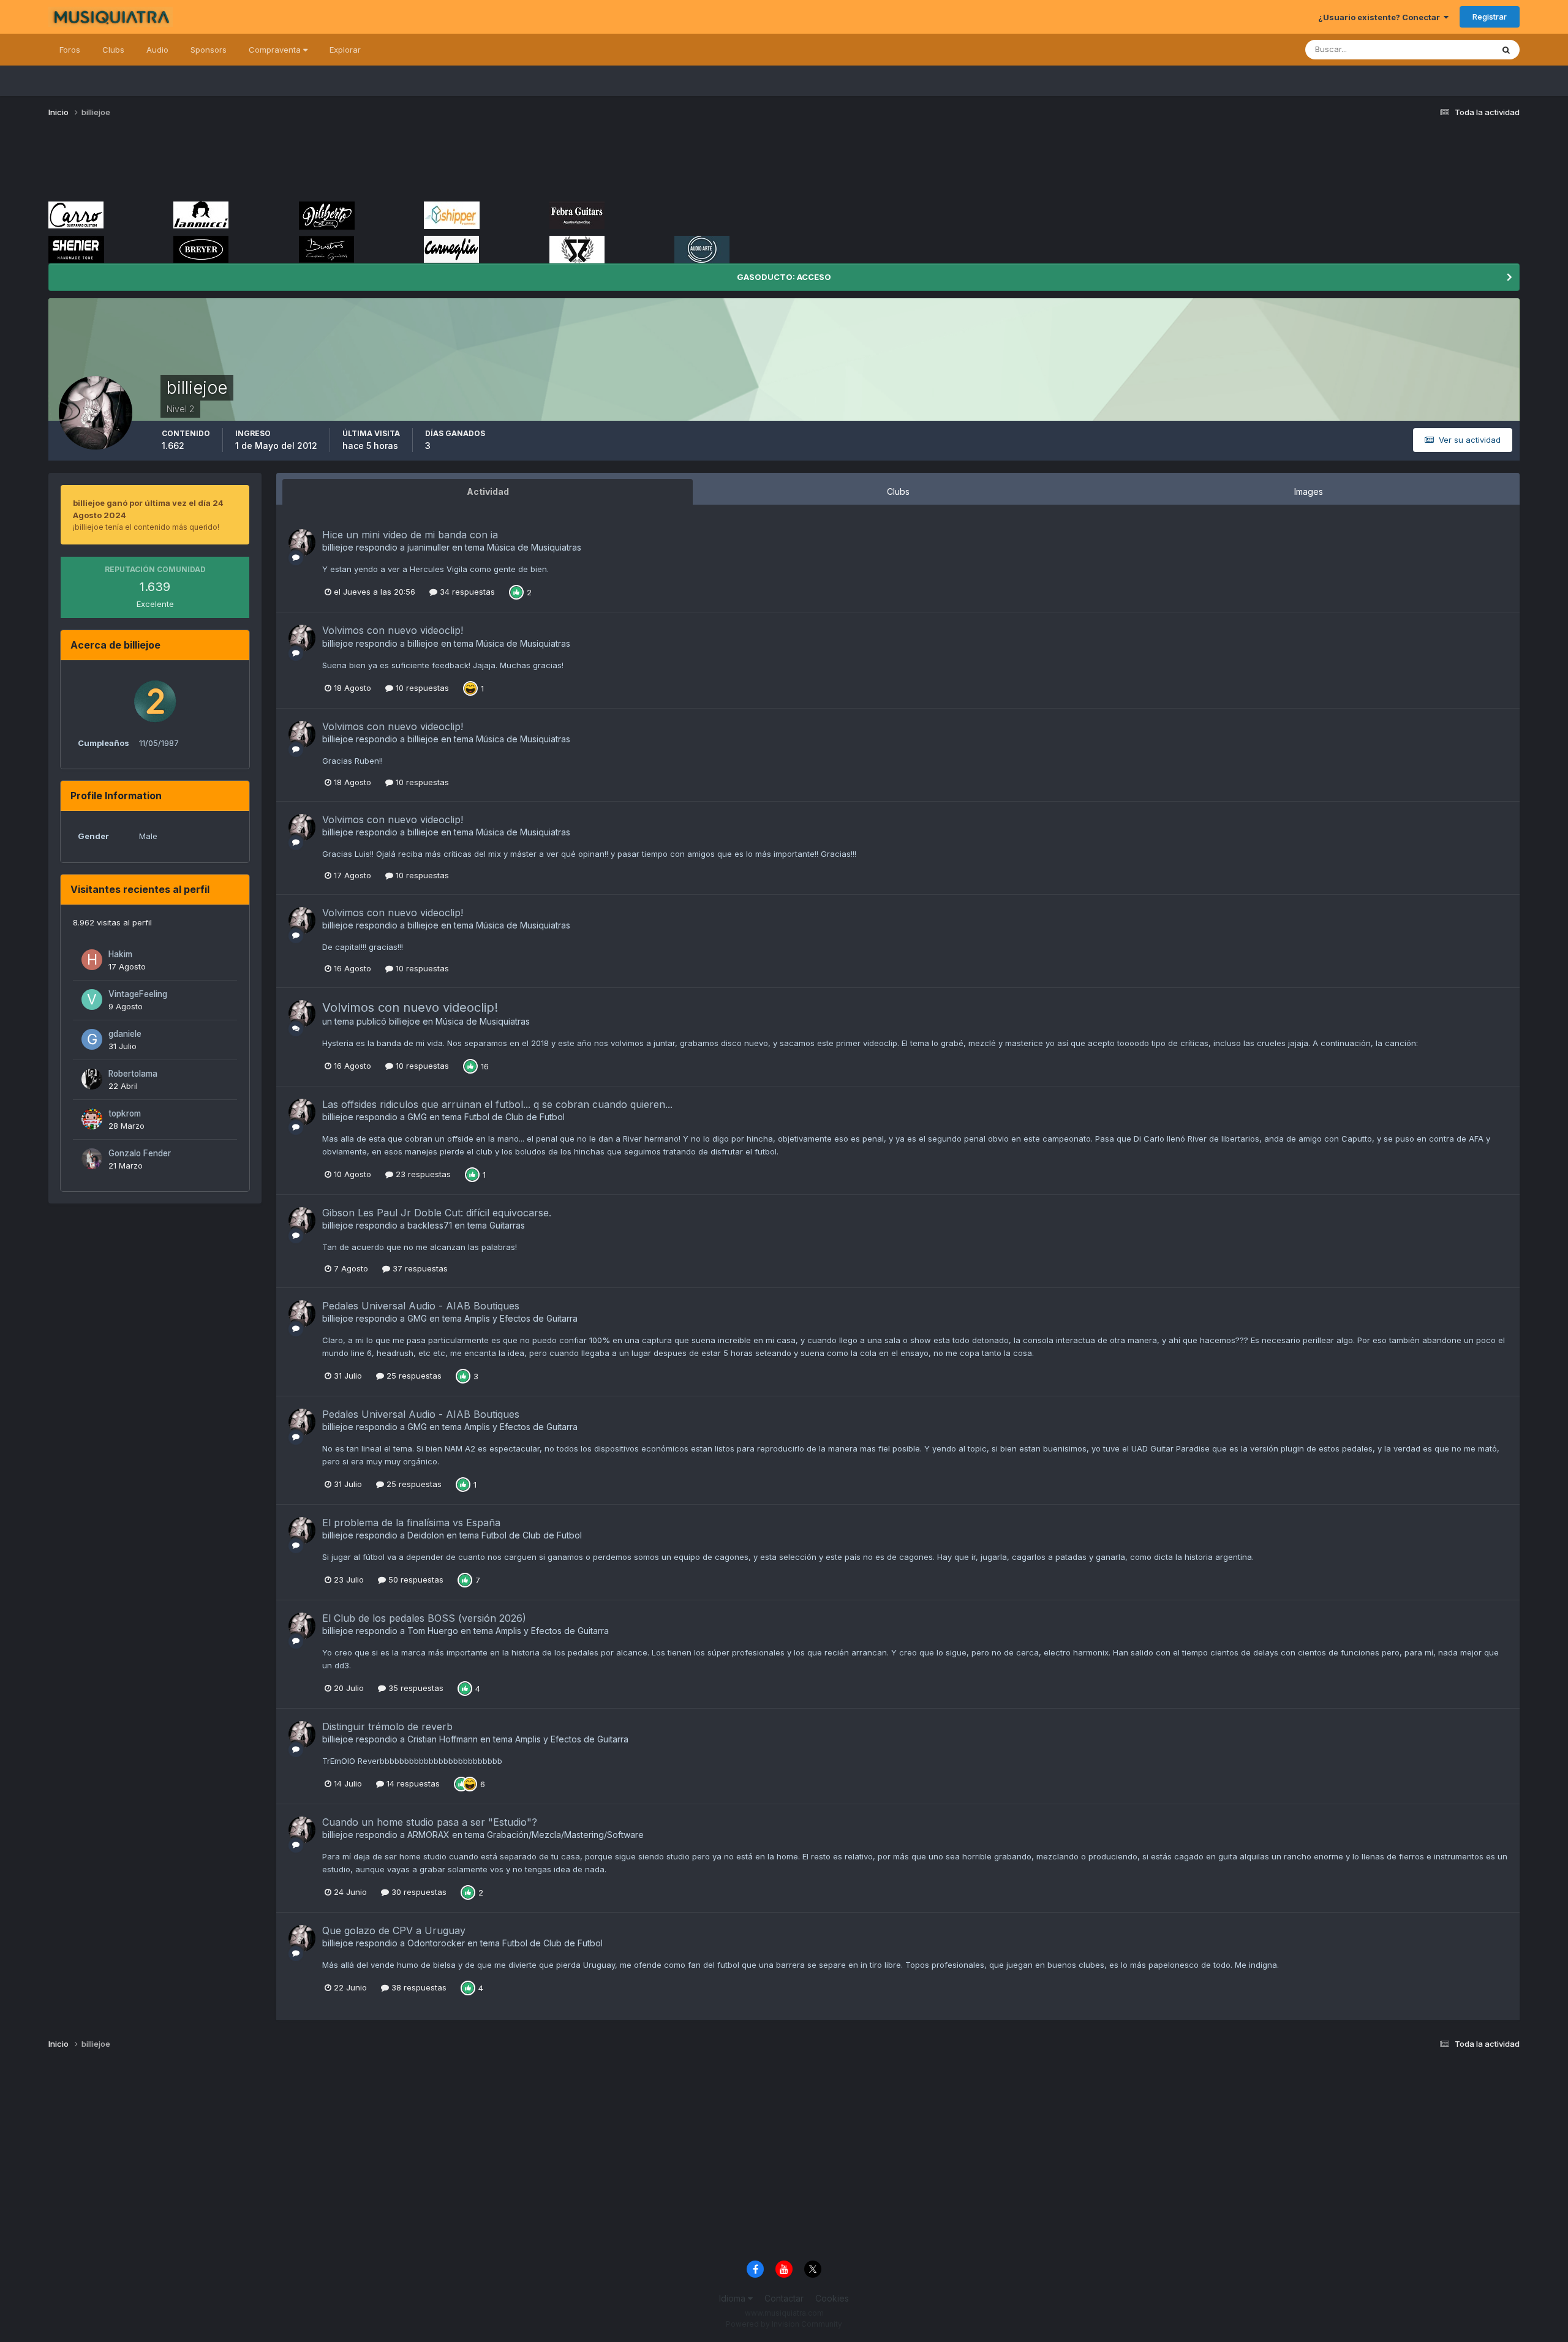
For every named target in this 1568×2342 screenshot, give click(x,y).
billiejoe (338, 547)
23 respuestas (422, 1174)
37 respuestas (419, 1268)
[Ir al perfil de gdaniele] (92, 1039)
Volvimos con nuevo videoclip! (393, 630)
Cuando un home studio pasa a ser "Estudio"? (430, 1822)
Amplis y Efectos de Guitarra (521, 1318)
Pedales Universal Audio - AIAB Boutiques (421, 1306)
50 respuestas (415, 1580)
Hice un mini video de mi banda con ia (410, 535)
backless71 (430, 1225)
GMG (417, 1117)
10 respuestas (421, 688)
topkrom (125, 1113)
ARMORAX (428, 1835)
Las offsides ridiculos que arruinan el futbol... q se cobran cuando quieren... (497, 1104)
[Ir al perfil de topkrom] (92, 1119)
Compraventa (276, 50)
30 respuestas (418, 1892)
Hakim (120, 954)
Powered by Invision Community (784, 2324)
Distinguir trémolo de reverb (387, 1726)
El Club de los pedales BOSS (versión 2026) (424, 1618)
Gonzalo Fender (140, 1153)
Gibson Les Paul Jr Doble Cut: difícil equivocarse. (437, 1213)
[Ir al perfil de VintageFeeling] (92, 1000)
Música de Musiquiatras (534, 547)
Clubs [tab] (898, 491)
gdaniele (125, 1034)
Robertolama (133, 1074)
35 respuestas (415, 1688)
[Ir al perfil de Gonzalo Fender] (92, 1159)
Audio (157, 50)
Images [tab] (1309, 491)
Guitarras (507, 1225)
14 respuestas (412, 1783)
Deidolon (426, 1535)
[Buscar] (1506, 50)
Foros (70, 50)
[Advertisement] (271, 164)
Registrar (1490, 17)
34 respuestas (466, 592)
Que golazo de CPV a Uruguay (394, 1930)
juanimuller (428, 547)
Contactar (784, 2298)
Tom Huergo (433, 1631)
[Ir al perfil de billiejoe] (302, 543)
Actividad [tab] (488, 491)
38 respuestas (418, 1987)
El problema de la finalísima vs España (411, 1523)
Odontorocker (436, 1943)
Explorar (345, 50)
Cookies (832, 2298)
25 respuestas (413, 1376)
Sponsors (209, 50)
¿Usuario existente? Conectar (1381, 17)
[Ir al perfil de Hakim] (92, 960)
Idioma (733, 2298)
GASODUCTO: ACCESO (784, 277)
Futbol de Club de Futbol (514, 1117)
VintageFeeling (138, 994)
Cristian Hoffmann (443, 1739)
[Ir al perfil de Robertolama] (92, 1079)
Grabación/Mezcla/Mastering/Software (565, 1835)
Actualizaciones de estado (1428, 49)
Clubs (113, 50)
